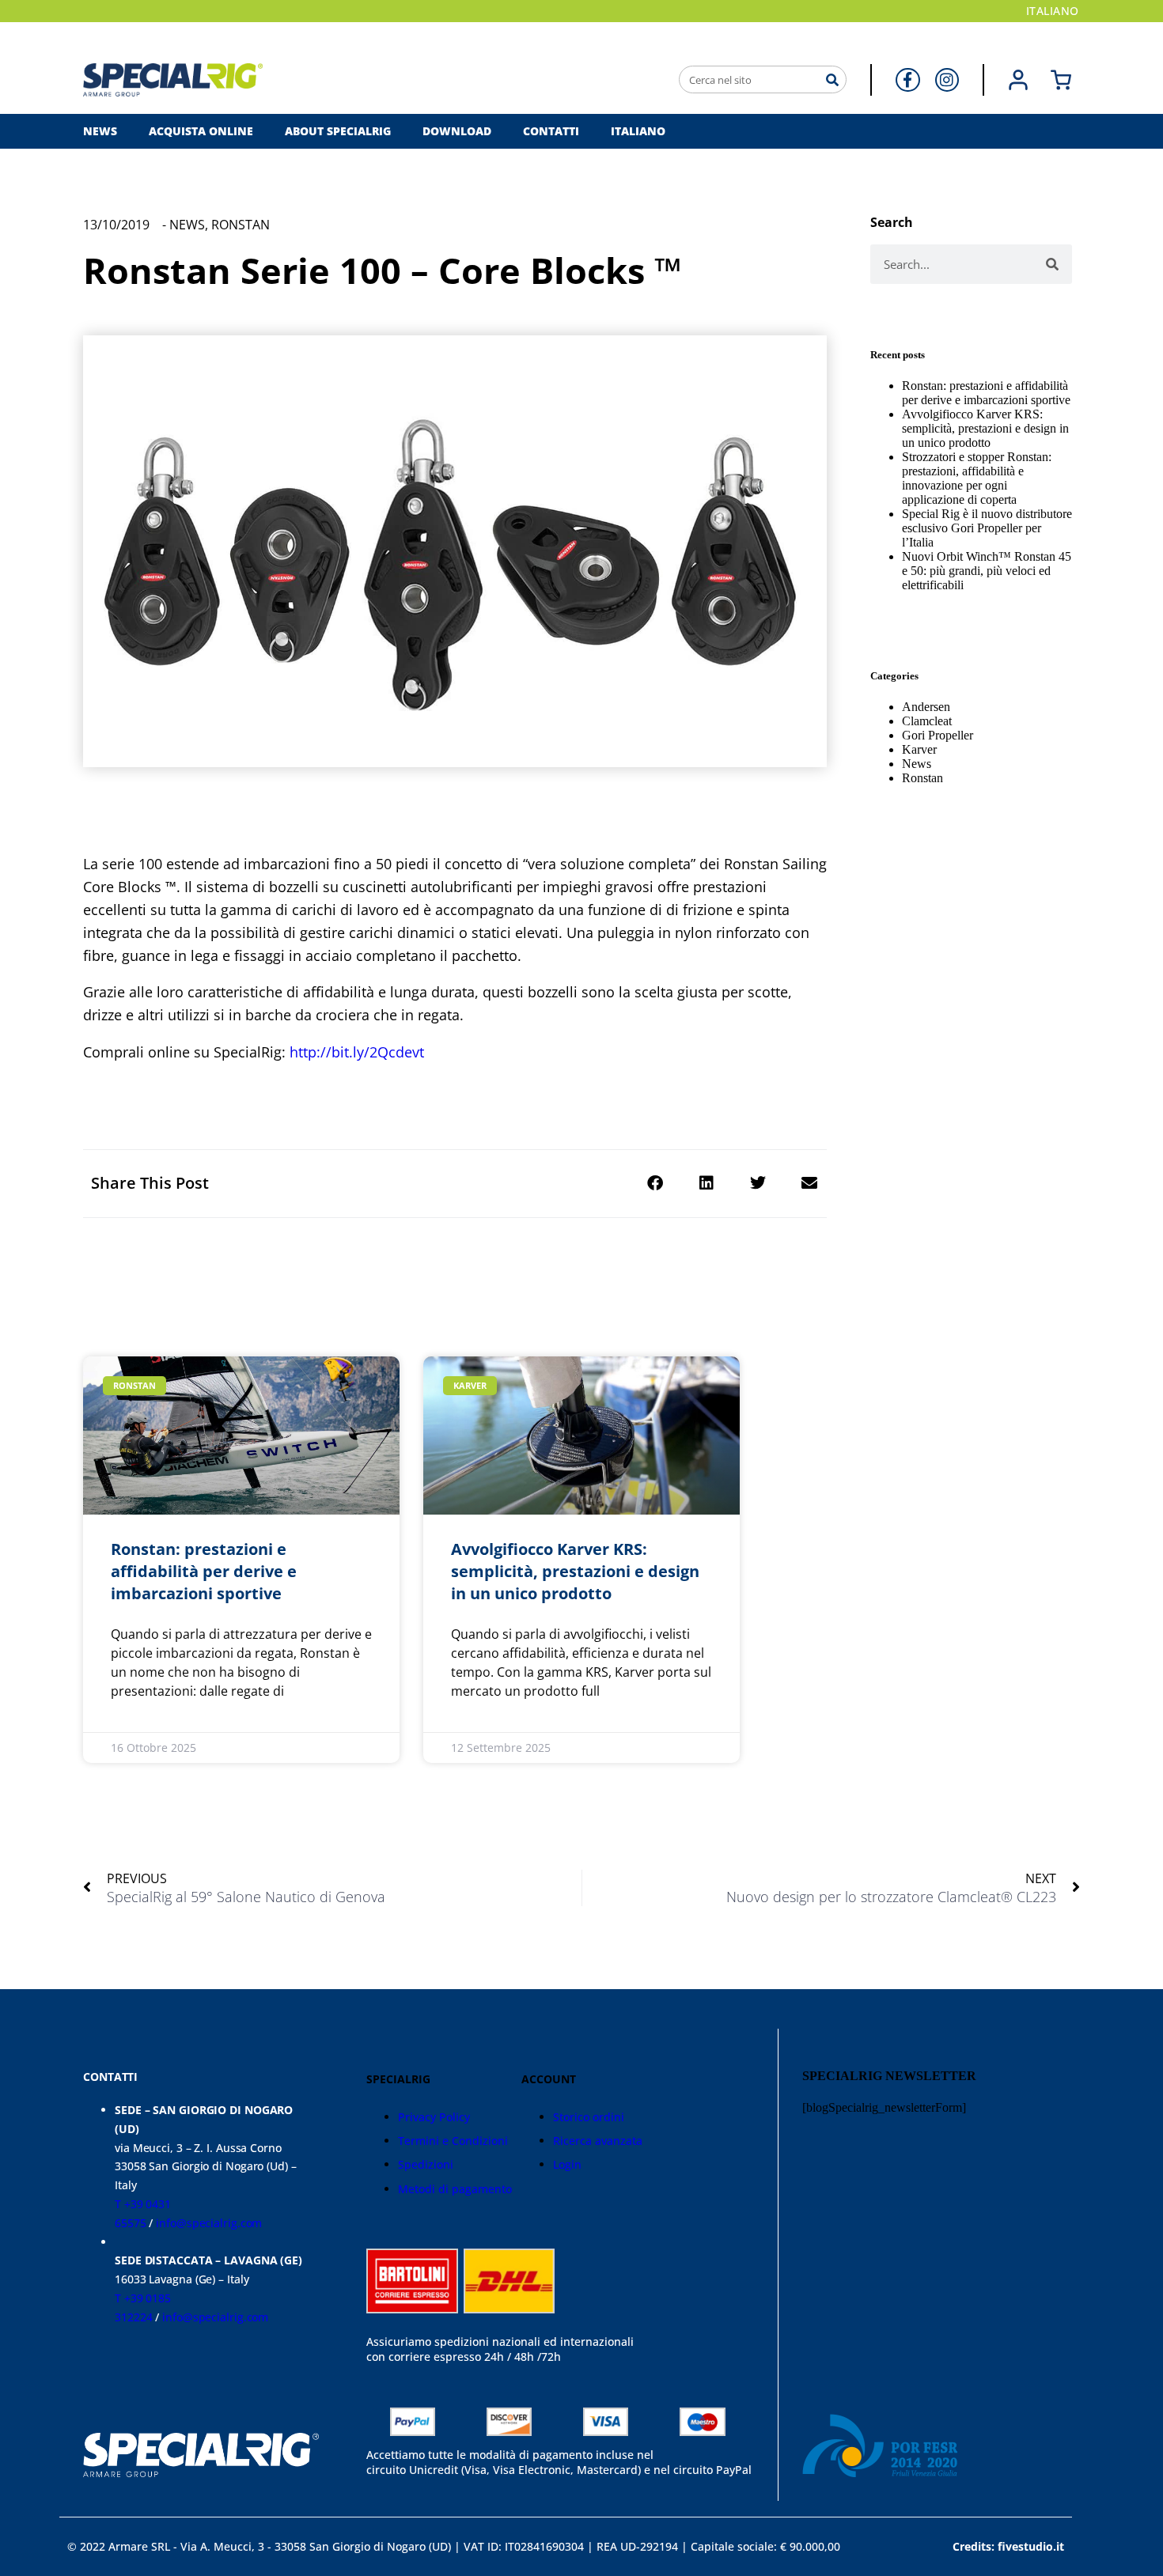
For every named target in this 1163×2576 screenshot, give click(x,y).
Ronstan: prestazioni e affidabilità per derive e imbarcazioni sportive (986, 393)
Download (457, 131)
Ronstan (241, 225)
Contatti (551, 131)
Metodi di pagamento (455, 2189)
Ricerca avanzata (598, 2141)
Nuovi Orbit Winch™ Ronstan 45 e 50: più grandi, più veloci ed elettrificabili (987, 571)
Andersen (926, 707)
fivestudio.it (1031, 2546)
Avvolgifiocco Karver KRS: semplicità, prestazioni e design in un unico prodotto (985, 428)
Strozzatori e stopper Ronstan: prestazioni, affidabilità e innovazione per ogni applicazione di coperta (977, 478)
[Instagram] (947, 80)
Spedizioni (426, 2164)
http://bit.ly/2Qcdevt (357, 1052)
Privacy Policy (434, 2117)
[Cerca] (832, 79)
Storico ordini (589, 2117)
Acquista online (201, 131)
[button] (655, 1184)
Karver (919, 749)
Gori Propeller (938, 735)
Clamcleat (927, 721)
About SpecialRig (338, 131)
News (100, 131)
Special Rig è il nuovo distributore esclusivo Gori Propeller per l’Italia (987, 528)
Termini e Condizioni (453, 2141)
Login (567, 2164)
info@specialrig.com (209, 2223)
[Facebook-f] (907, 80)
